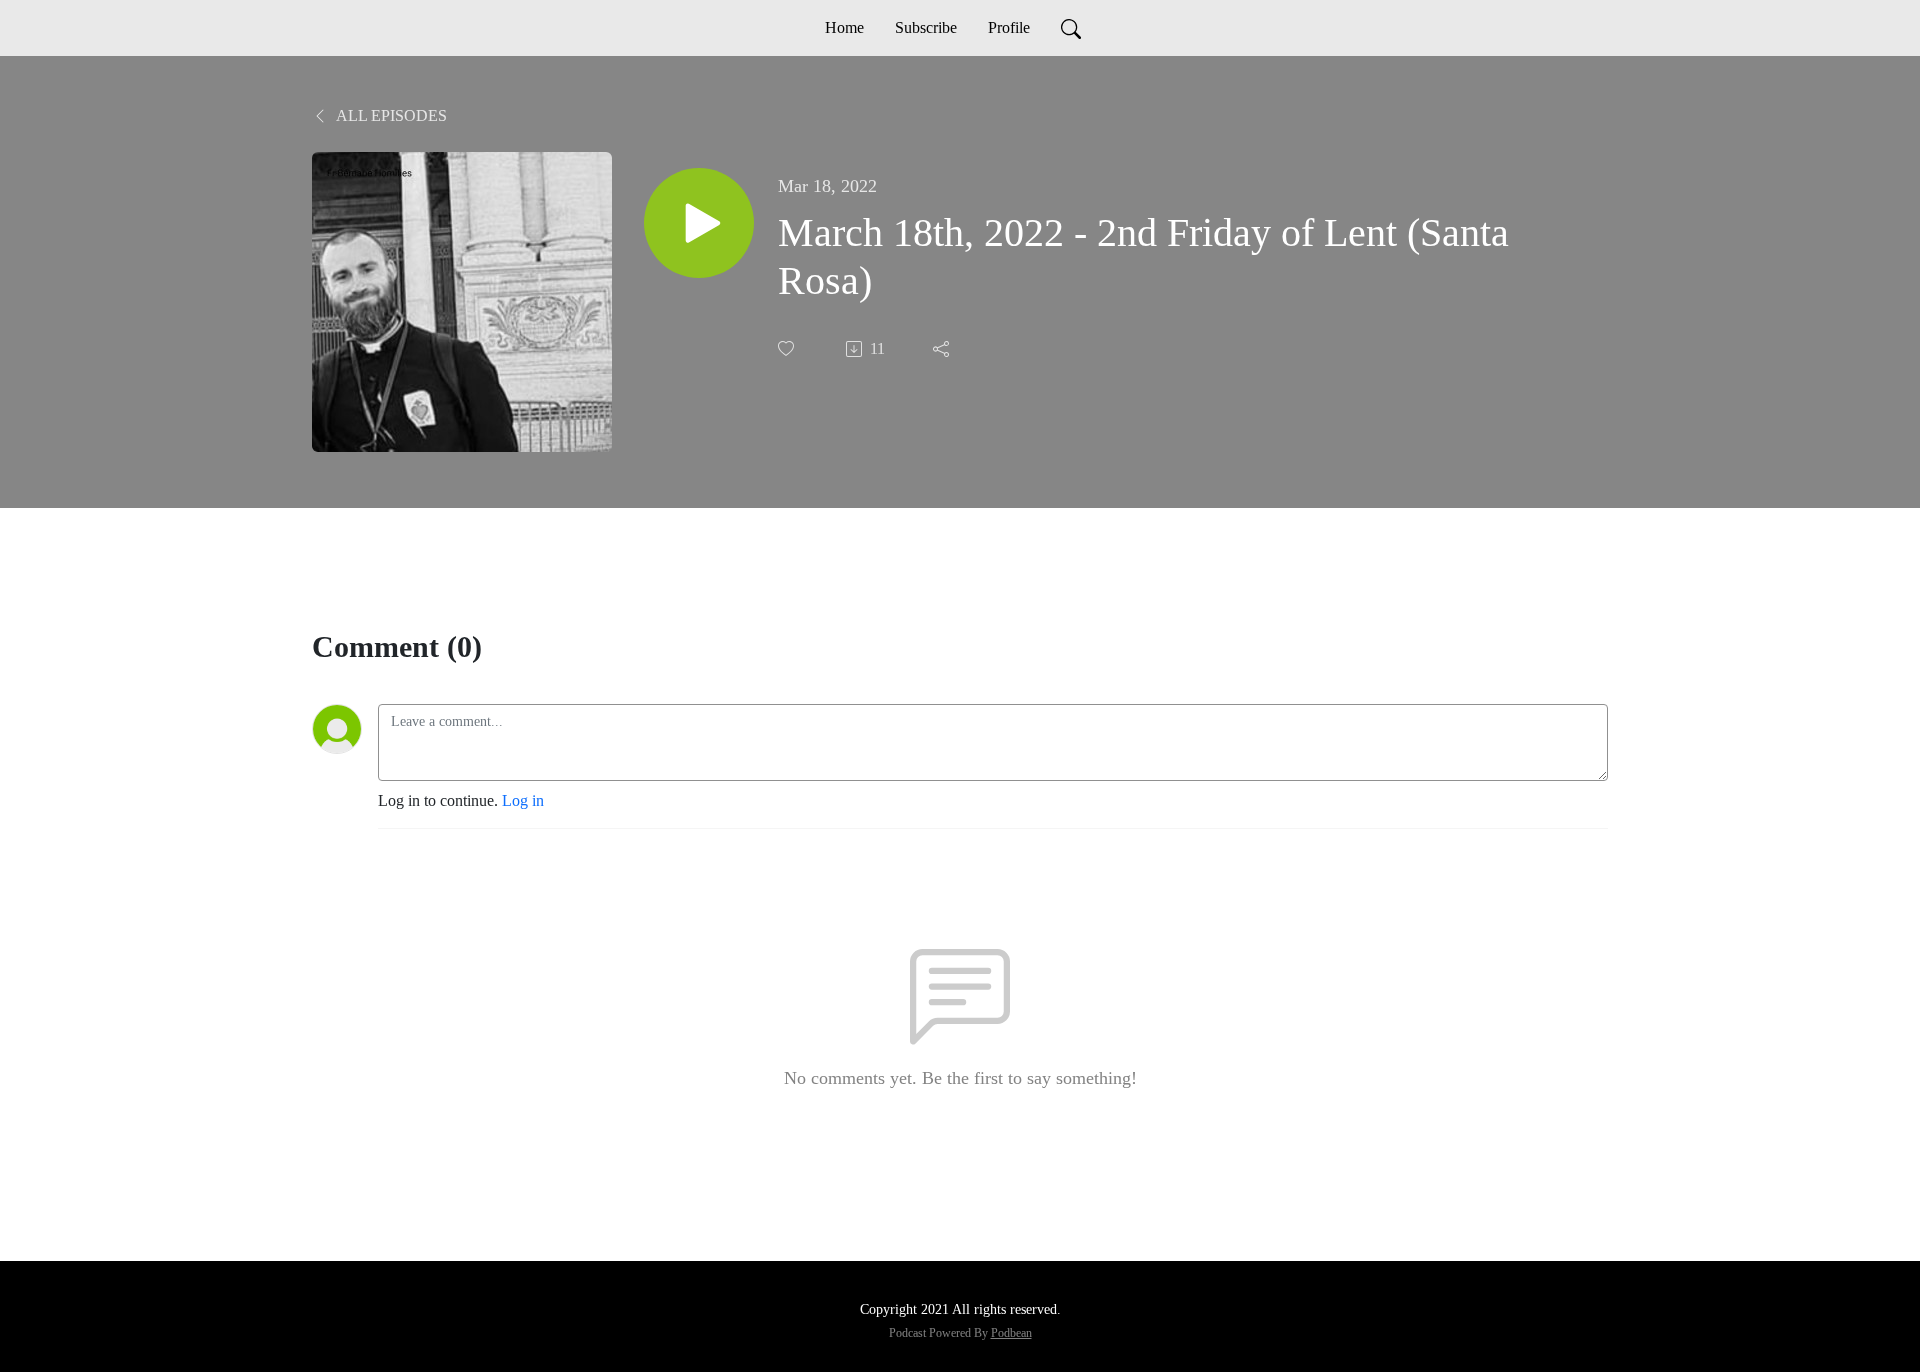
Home (844, 27)
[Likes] (788, 348)
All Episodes (390, 115)
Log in (523, 800)
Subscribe (926, 27)
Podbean (1011, 1333)
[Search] (1071, 28)
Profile (1009, 27)
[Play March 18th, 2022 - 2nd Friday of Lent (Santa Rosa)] (699, 223)
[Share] (943, 349)
